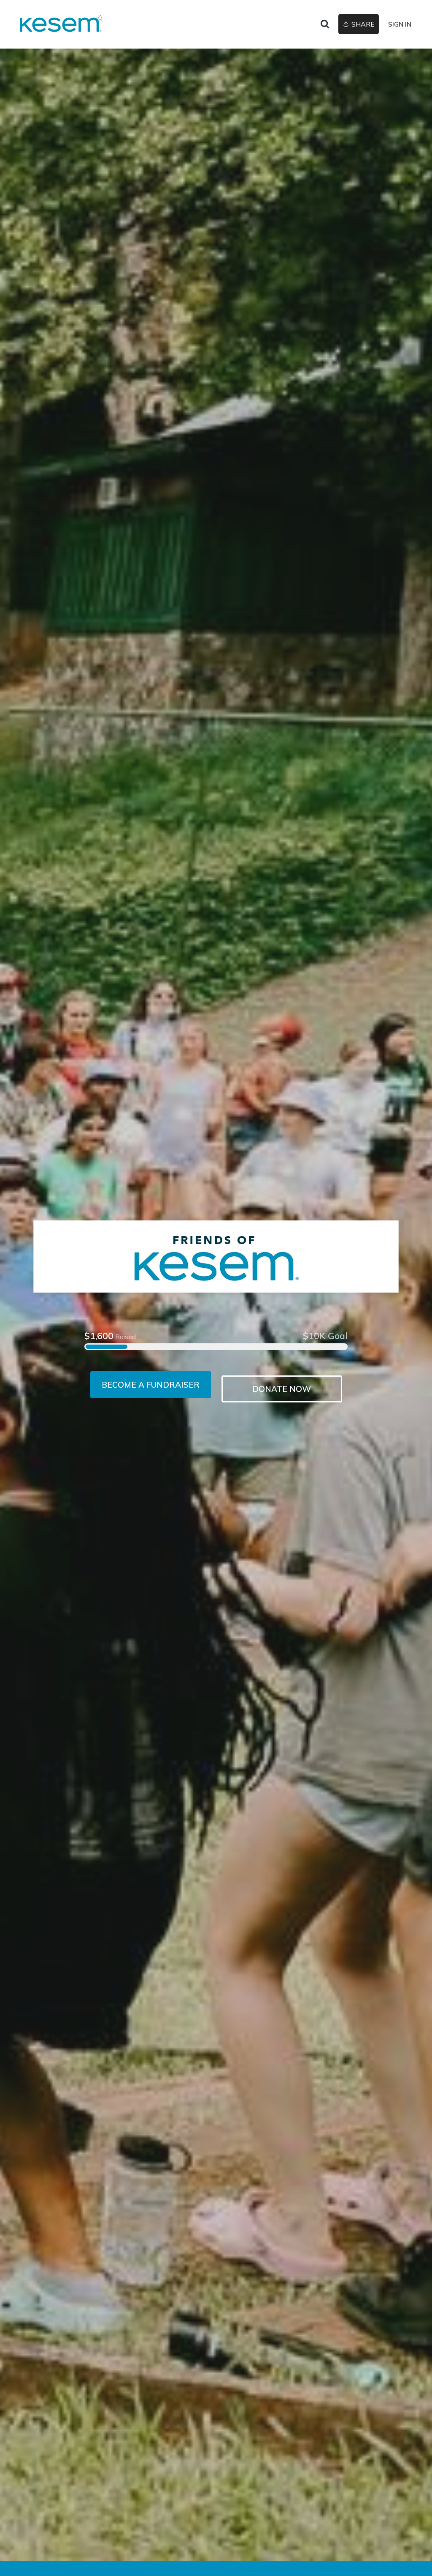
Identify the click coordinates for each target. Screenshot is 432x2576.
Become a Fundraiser (151, 1385)
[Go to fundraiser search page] (325, 24)
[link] (61, 24)
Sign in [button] (400, 24)
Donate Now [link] (282, 1389)
